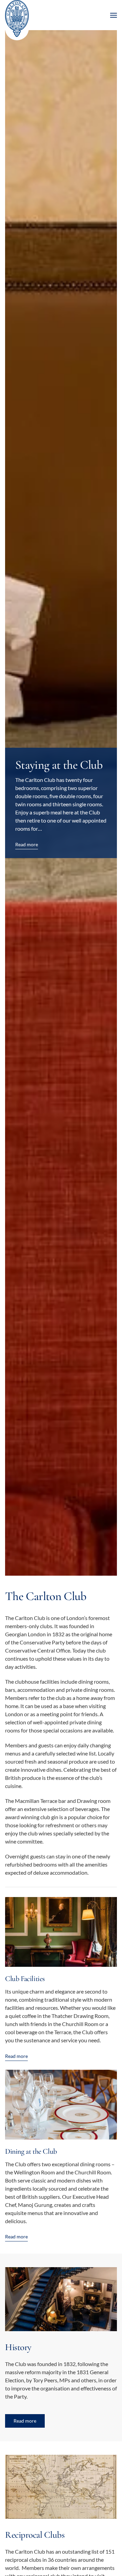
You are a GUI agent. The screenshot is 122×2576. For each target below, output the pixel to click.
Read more (16, 2056)
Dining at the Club (31, 2151)
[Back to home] (17, 20)
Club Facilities (25, 1979)
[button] (114, 15)
